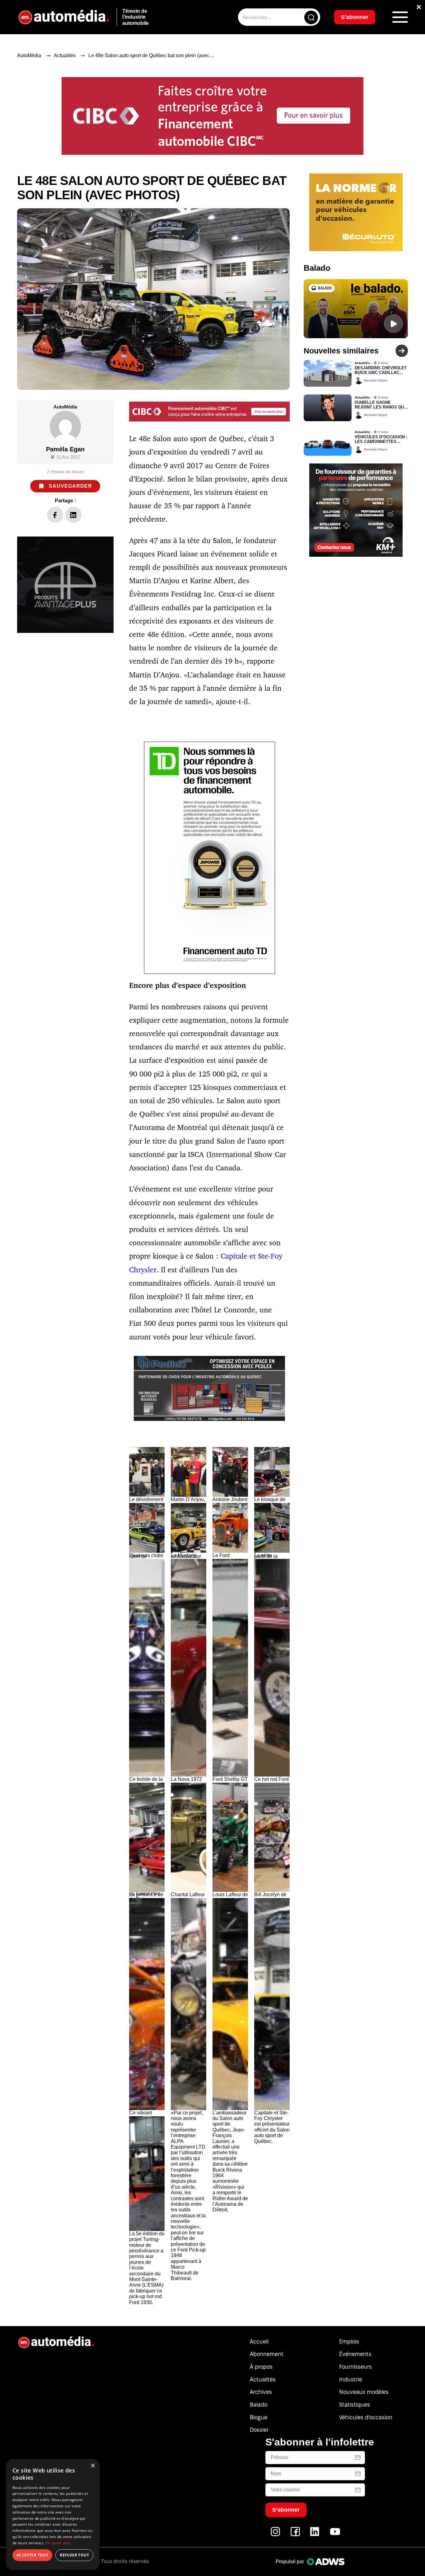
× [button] (93, 2466)
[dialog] (53, 2514)
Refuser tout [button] (74, 2555)
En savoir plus (58, 2543)
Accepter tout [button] (32, 2555)
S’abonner (263, 1311)
